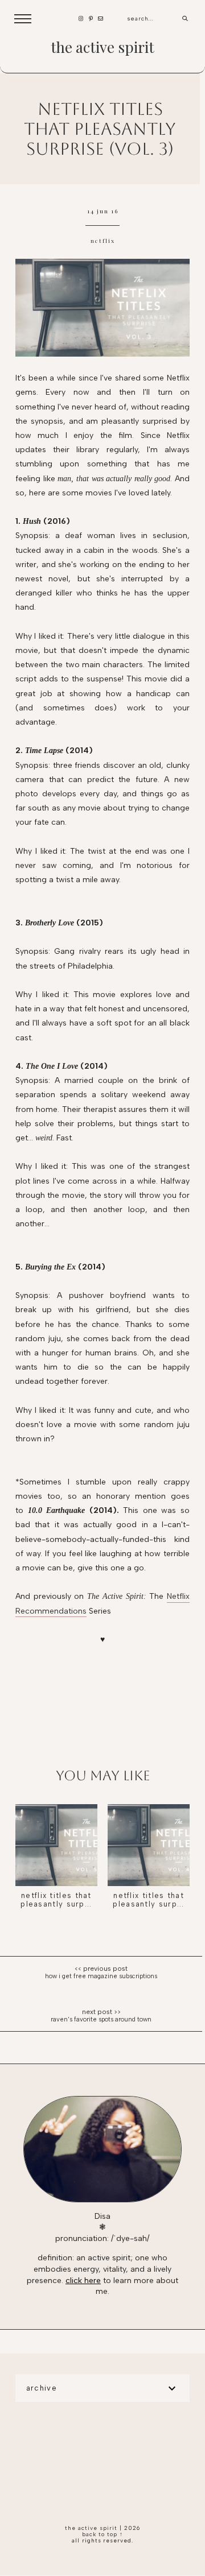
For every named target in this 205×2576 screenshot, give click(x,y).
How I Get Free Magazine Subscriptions (101, 1976)
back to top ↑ (102, 2534)
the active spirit (102, 47)
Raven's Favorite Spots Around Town (101, 2019)
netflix (103, 241)
